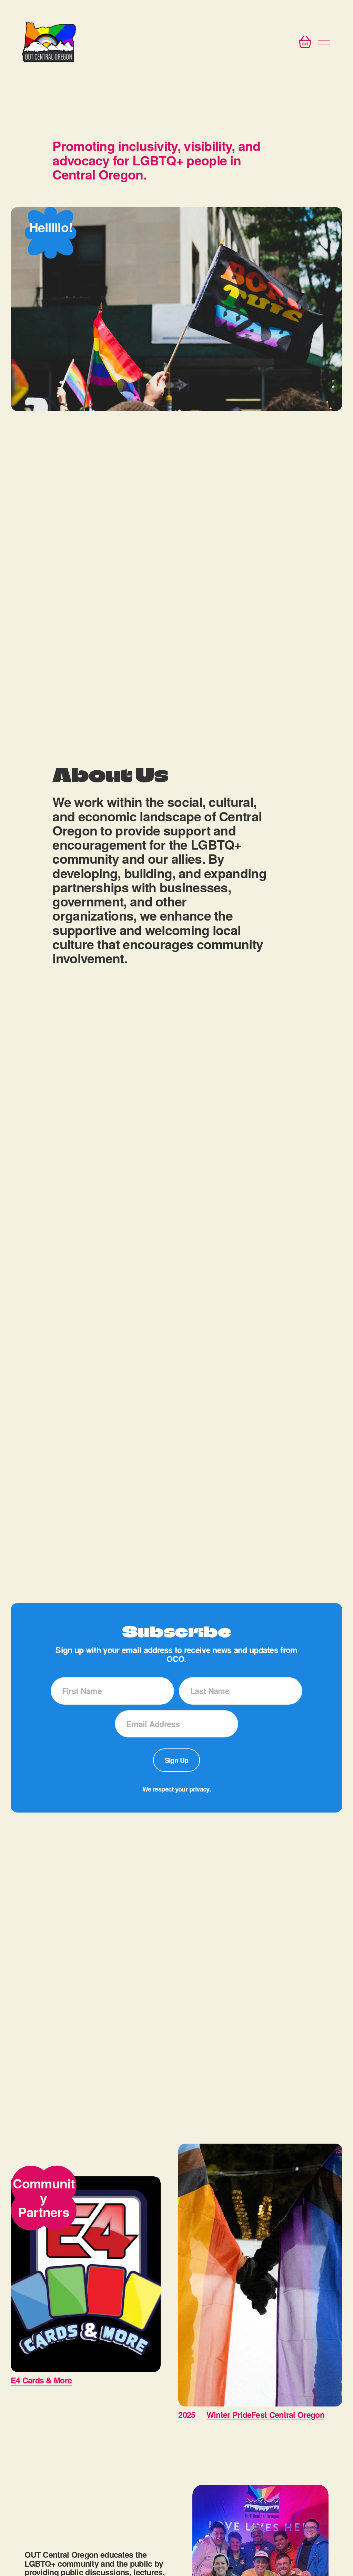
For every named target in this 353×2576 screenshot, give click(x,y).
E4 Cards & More (41, 2380)
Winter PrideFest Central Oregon (265, 2415)
